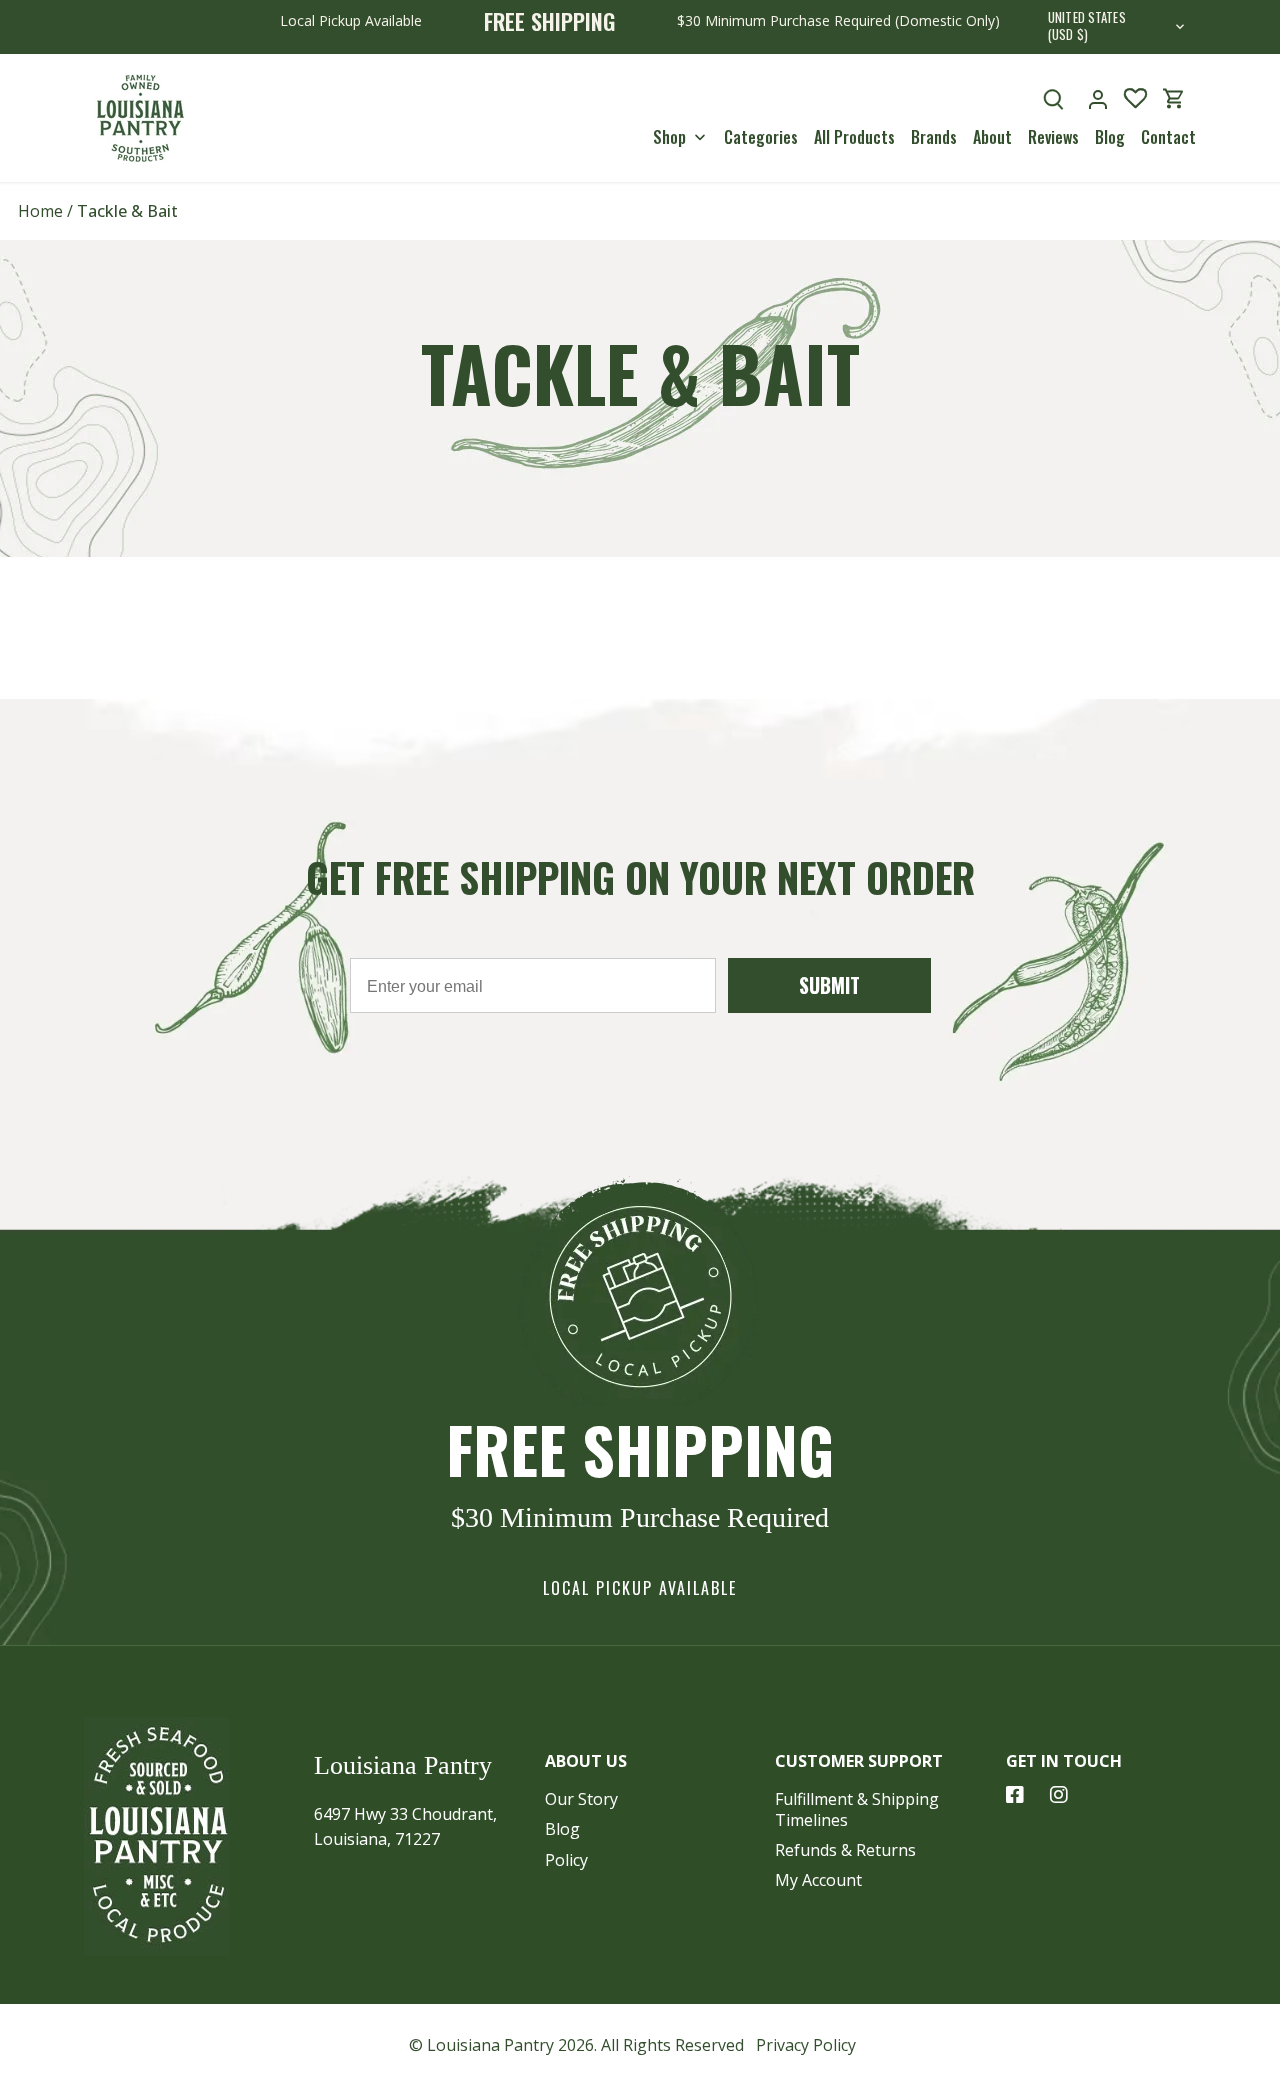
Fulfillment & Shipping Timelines (857, 1809)
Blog (562, 1829)
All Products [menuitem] (854, 137)
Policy (566, 1860)
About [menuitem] (992, 137)
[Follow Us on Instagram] (1059, 1795)
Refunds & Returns (845, 1850)
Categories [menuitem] (761, 137)
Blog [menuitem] (1110, 137)
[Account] (1098, 98)
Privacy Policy (806, 2045)
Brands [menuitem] (934, 137)
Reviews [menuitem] (1053, 137)
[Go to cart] (1174, 98)
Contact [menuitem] (1168, 137)
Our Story (581, 1799)
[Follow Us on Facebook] (1015, 1795)
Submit (829, 985)
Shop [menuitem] (669, 137)
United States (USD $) (1087, 27)
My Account (818, 1880)
